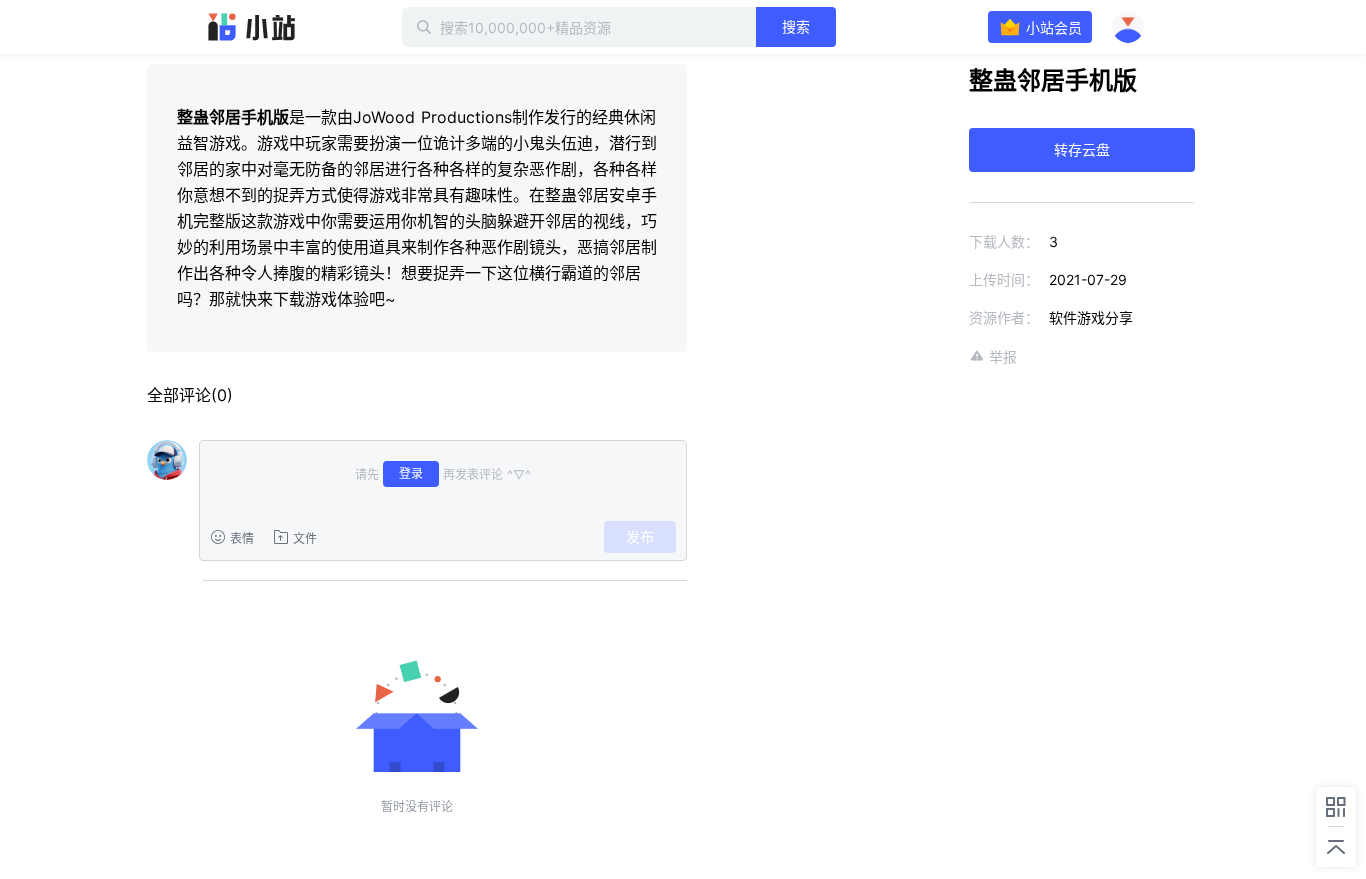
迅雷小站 (252, 27)
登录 (411, 473)
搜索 (796, 26)
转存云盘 (1082, 149)
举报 (1003, 356)
